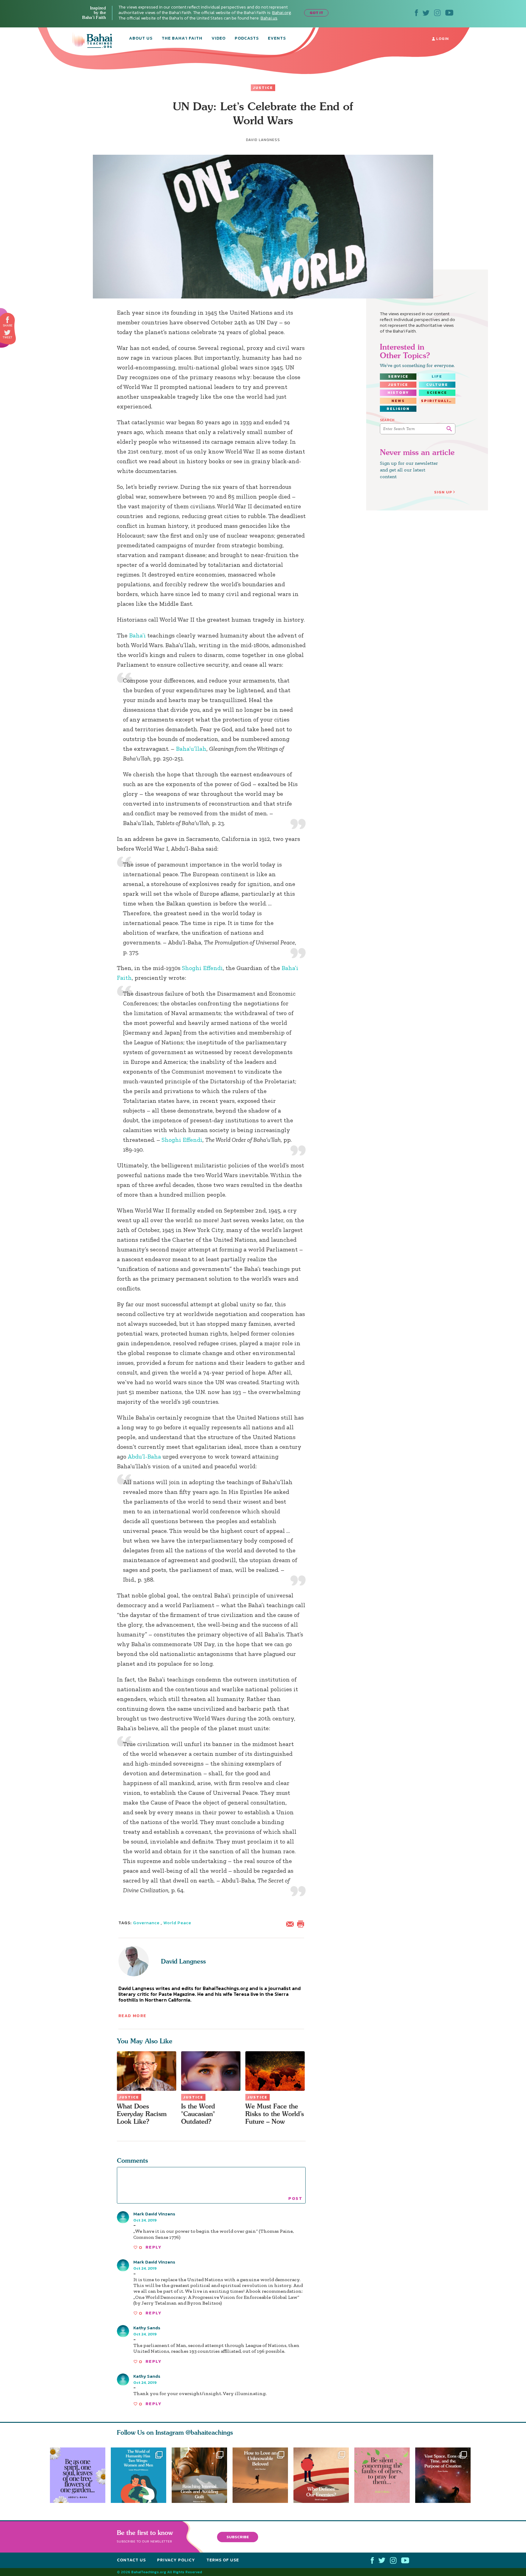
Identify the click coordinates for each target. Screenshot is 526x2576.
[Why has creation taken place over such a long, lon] (446, 2475)
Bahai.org (282, 13)
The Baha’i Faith (182, 39)
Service (398, 376)
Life (437, 376)
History (398, 393)
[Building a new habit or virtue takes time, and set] (199, 2475)
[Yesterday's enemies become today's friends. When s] (324, 2475)
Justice (263, 88)
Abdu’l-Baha (144, 1456)
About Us (141, 39)
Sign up (443, 492)
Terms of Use (223, 2560)
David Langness (183, 1961)
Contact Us (131, 2560)
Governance (146, 1923)
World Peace (177, 1923)
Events (277, 39)
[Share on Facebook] (8, 320)
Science (437, 393)
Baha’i (137, 635)
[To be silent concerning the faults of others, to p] (385, 2475)
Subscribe (238, 2537)
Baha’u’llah (191, 749)
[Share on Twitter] (7, 333)
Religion (398, 409)
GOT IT (316, 13)
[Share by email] (291, 1923)
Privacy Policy (176, 2560)
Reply (153, 2247)
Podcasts (247, 39)
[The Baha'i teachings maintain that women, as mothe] (139, 2475)
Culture (437, 385)
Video (219, 39)
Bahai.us (269, 18)
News (398, 401)
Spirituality (438, 401)
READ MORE (132, 2016)
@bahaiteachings (209, 2432)
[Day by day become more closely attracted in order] (78, 2475)
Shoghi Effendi (202, 968)
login (442, 39)
